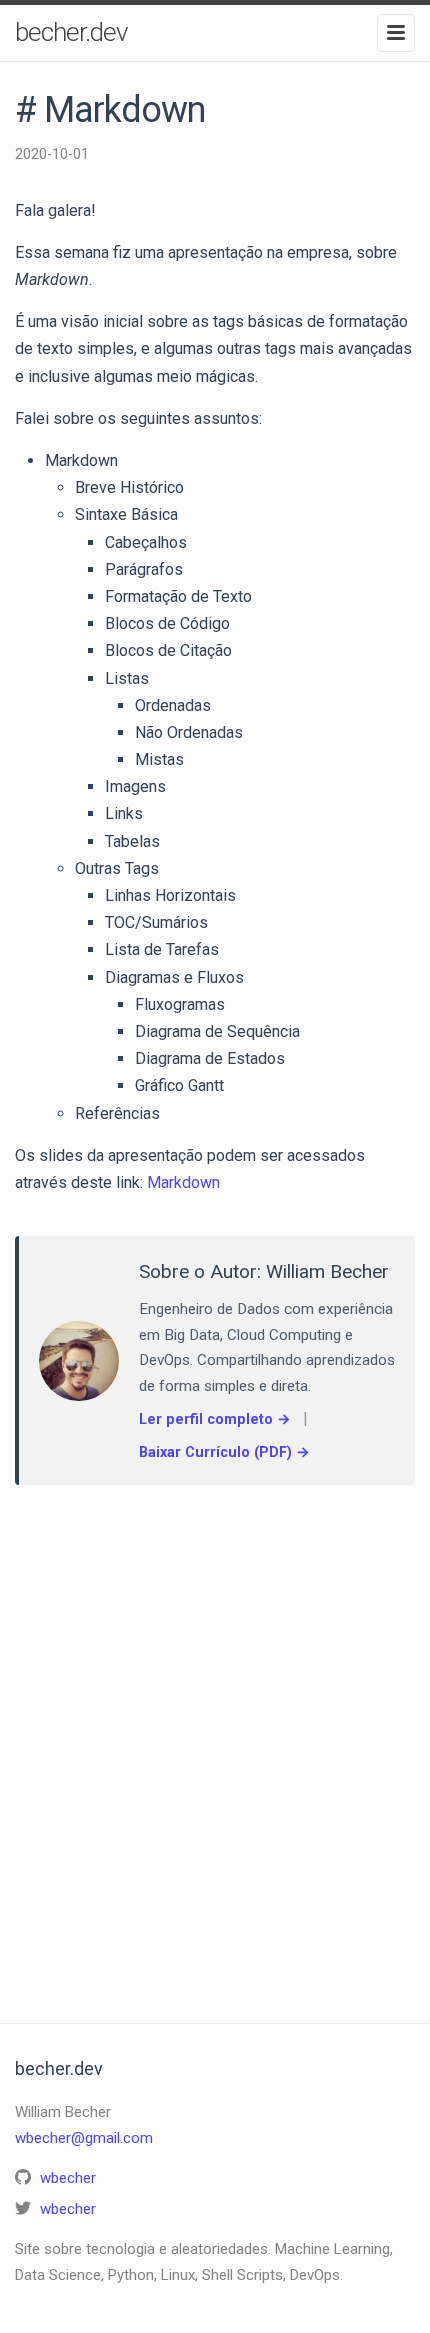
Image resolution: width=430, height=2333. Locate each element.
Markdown (183, 1182)
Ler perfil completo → (215, 1419)
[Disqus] (215, 1735)
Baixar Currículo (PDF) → (224, 1452)
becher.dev (71, 32)
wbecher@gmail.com (84, 2138)
